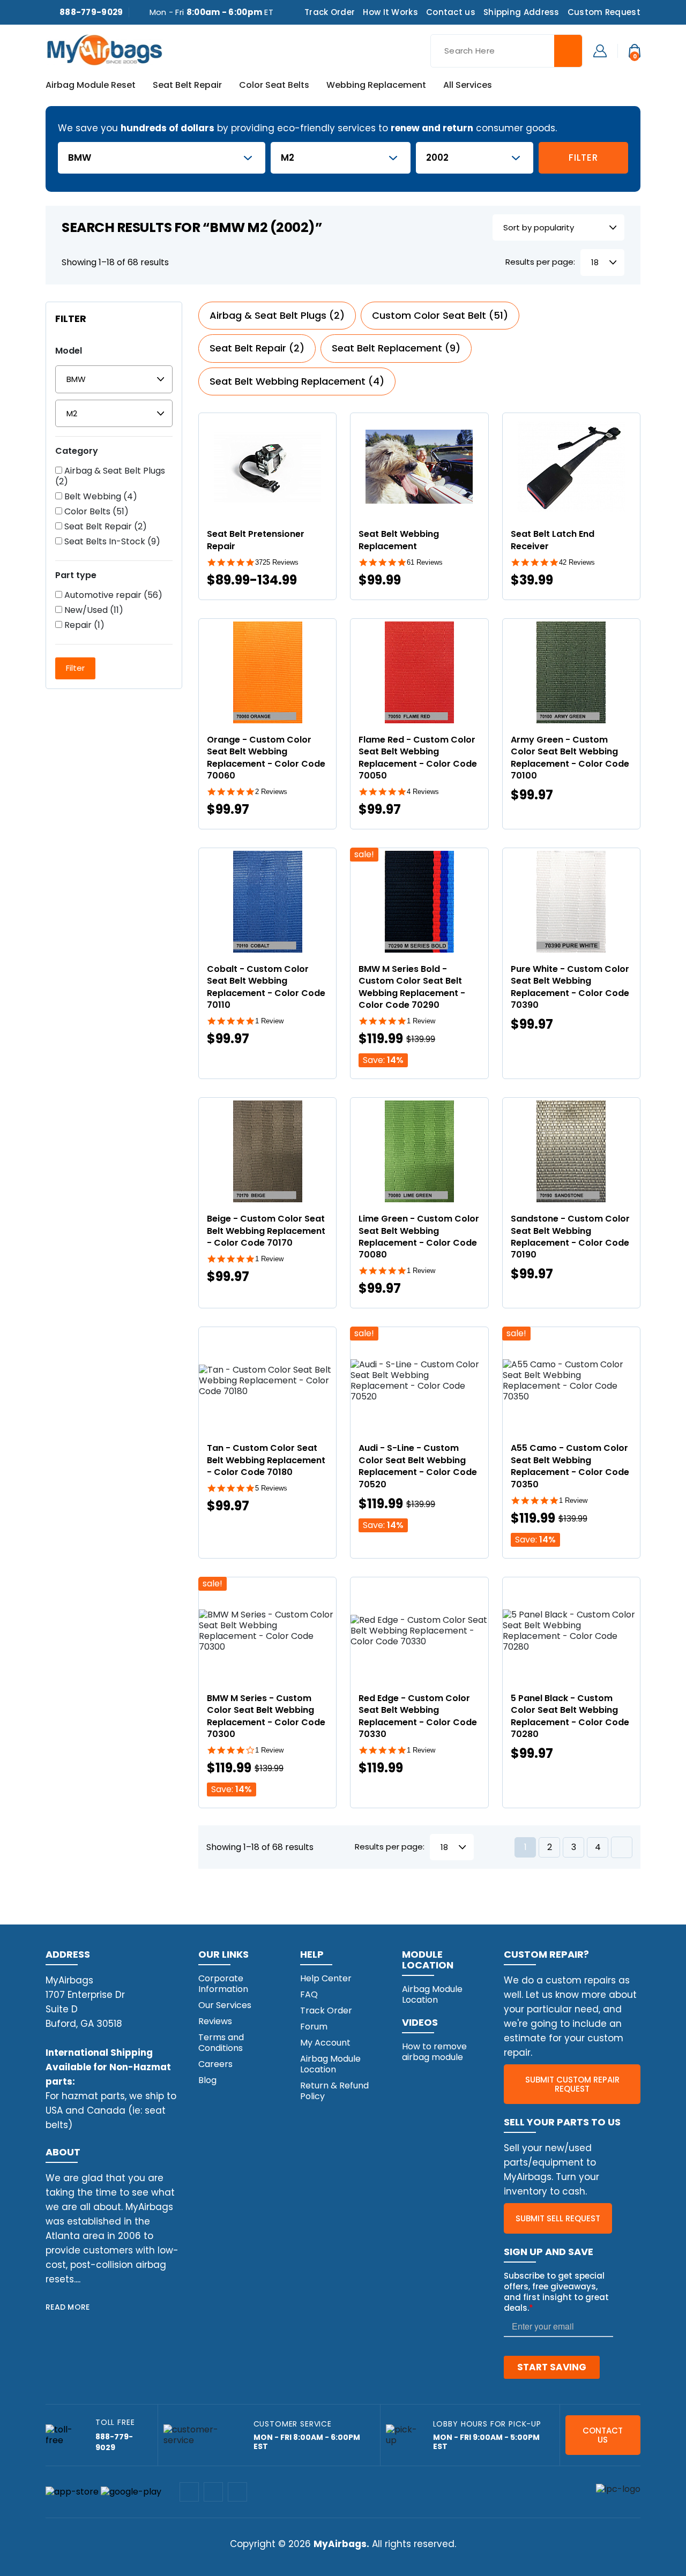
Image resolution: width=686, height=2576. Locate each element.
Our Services (225, 2005)
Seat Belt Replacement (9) (396, 348)
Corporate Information (223, 1984)
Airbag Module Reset (91, 86)
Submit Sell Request (558, 2218)
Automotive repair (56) (112, 595)
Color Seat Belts (274, 86)
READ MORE (68, 2307)
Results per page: (540, 262)
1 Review (269, 1021)
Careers (215, 2064)
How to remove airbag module (434, 2052)
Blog (207, 2080)
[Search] (568, 51)
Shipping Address (521, 12)
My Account (325, 2043)
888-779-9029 (91, 12)
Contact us (451, 12)
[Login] (600, 50)
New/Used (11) (93, 610)
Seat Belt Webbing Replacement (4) (297, 381)
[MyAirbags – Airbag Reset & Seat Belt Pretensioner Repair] (105, 49)
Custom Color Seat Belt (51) (440, 315)
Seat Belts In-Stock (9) (111, 542)
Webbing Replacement (376, 86)
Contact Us (603, 2435)
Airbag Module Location (330, 2064)
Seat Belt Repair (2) (105, 527)
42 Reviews (577, 562)
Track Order (330, 12)
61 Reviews (425, 562)
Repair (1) (83, 625)
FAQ (309, 1994)
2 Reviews (271, 792)
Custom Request (604, 12)
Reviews (215, 2021)
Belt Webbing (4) (100, 497)
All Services (468, 86)
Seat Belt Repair (187, 86)
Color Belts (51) (95, 512)
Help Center (326, 1978)
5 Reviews (271, 1488)
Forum (314, 2027)
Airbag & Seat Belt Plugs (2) (110, 476)
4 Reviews (423, 792)
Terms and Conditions (221, 2043)
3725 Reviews (277, 562)
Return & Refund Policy (334, 2091)
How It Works (390, 12)
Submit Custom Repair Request (572, 2084)
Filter (583, 158)
